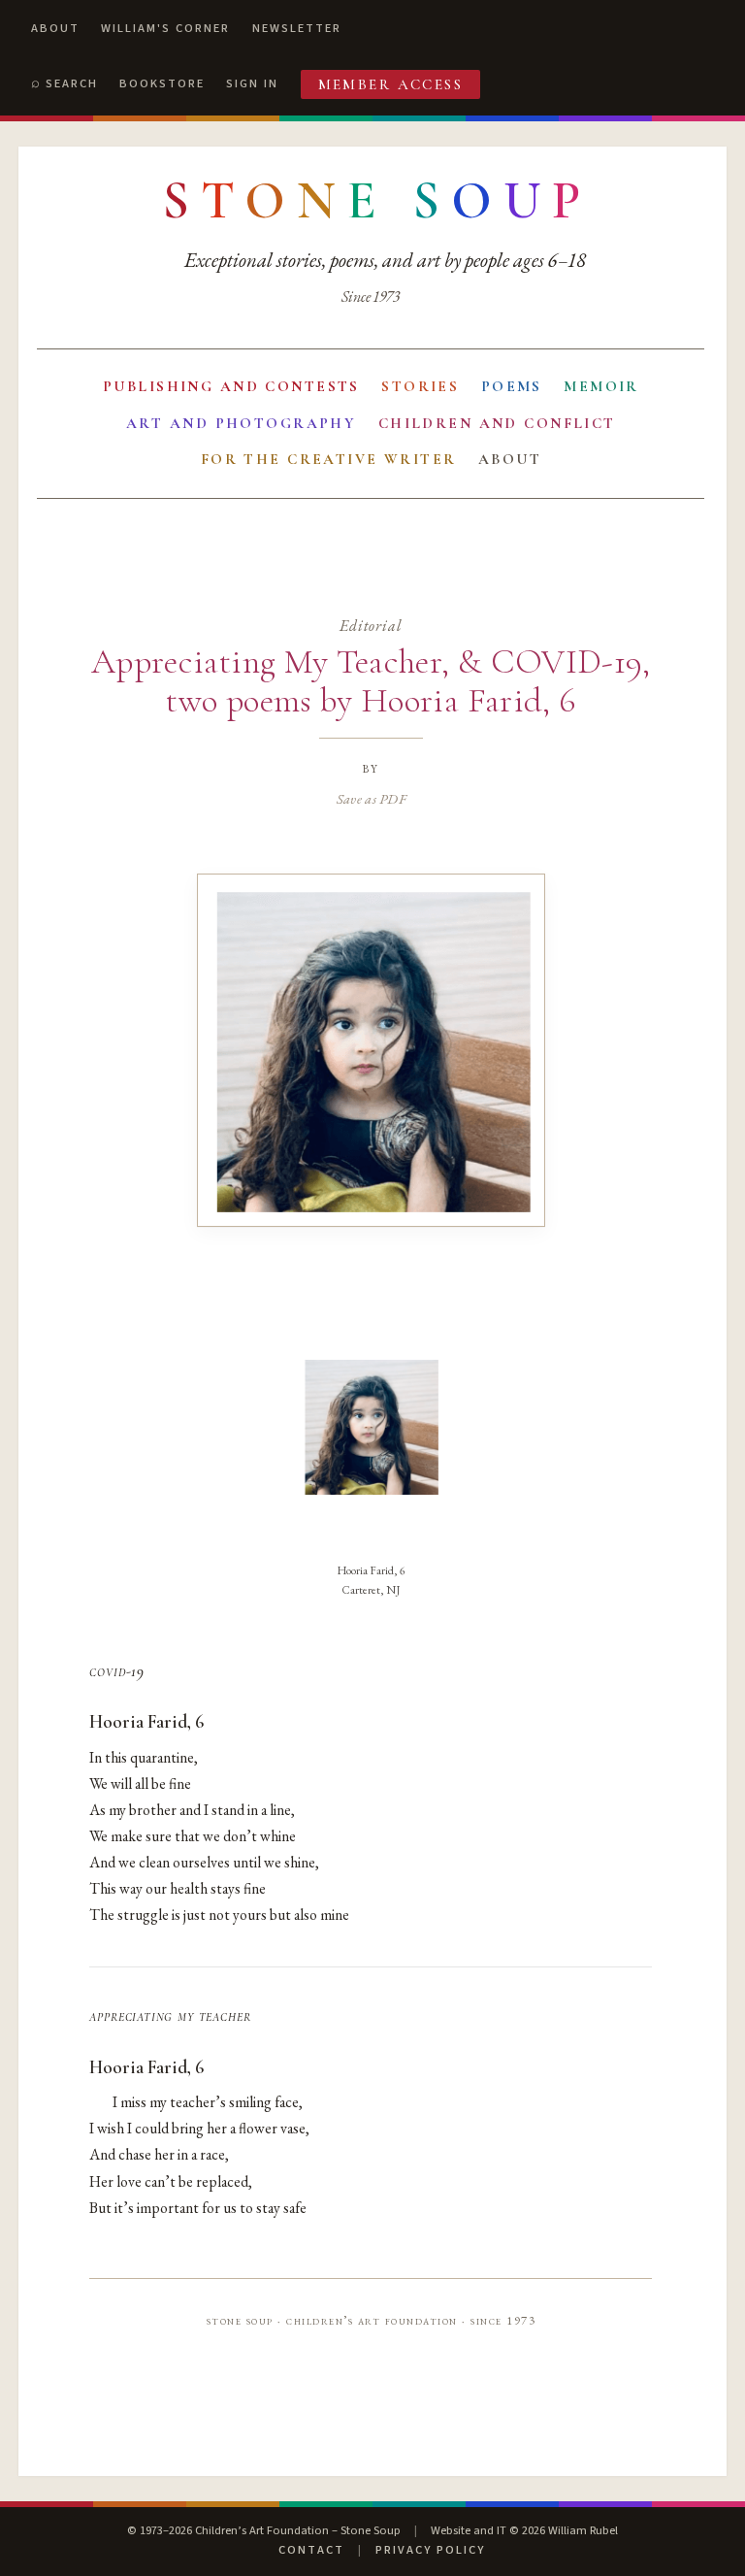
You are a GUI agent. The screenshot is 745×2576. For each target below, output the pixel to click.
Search (72, 83)
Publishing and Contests (231, 386)
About (55, 28)
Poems (512, 386)
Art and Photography (241, 423)
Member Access (391, 84)
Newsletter (297, 28)
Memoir (601, 386)
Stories (420, 386)
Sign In (252, 83)
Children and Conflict (497, 423)
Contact (311, 2550)
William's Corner (165, 28)
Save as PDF (371, 798)
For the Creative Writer (329, 459)
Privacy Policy (430, 2550)
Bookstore (162, 83)
